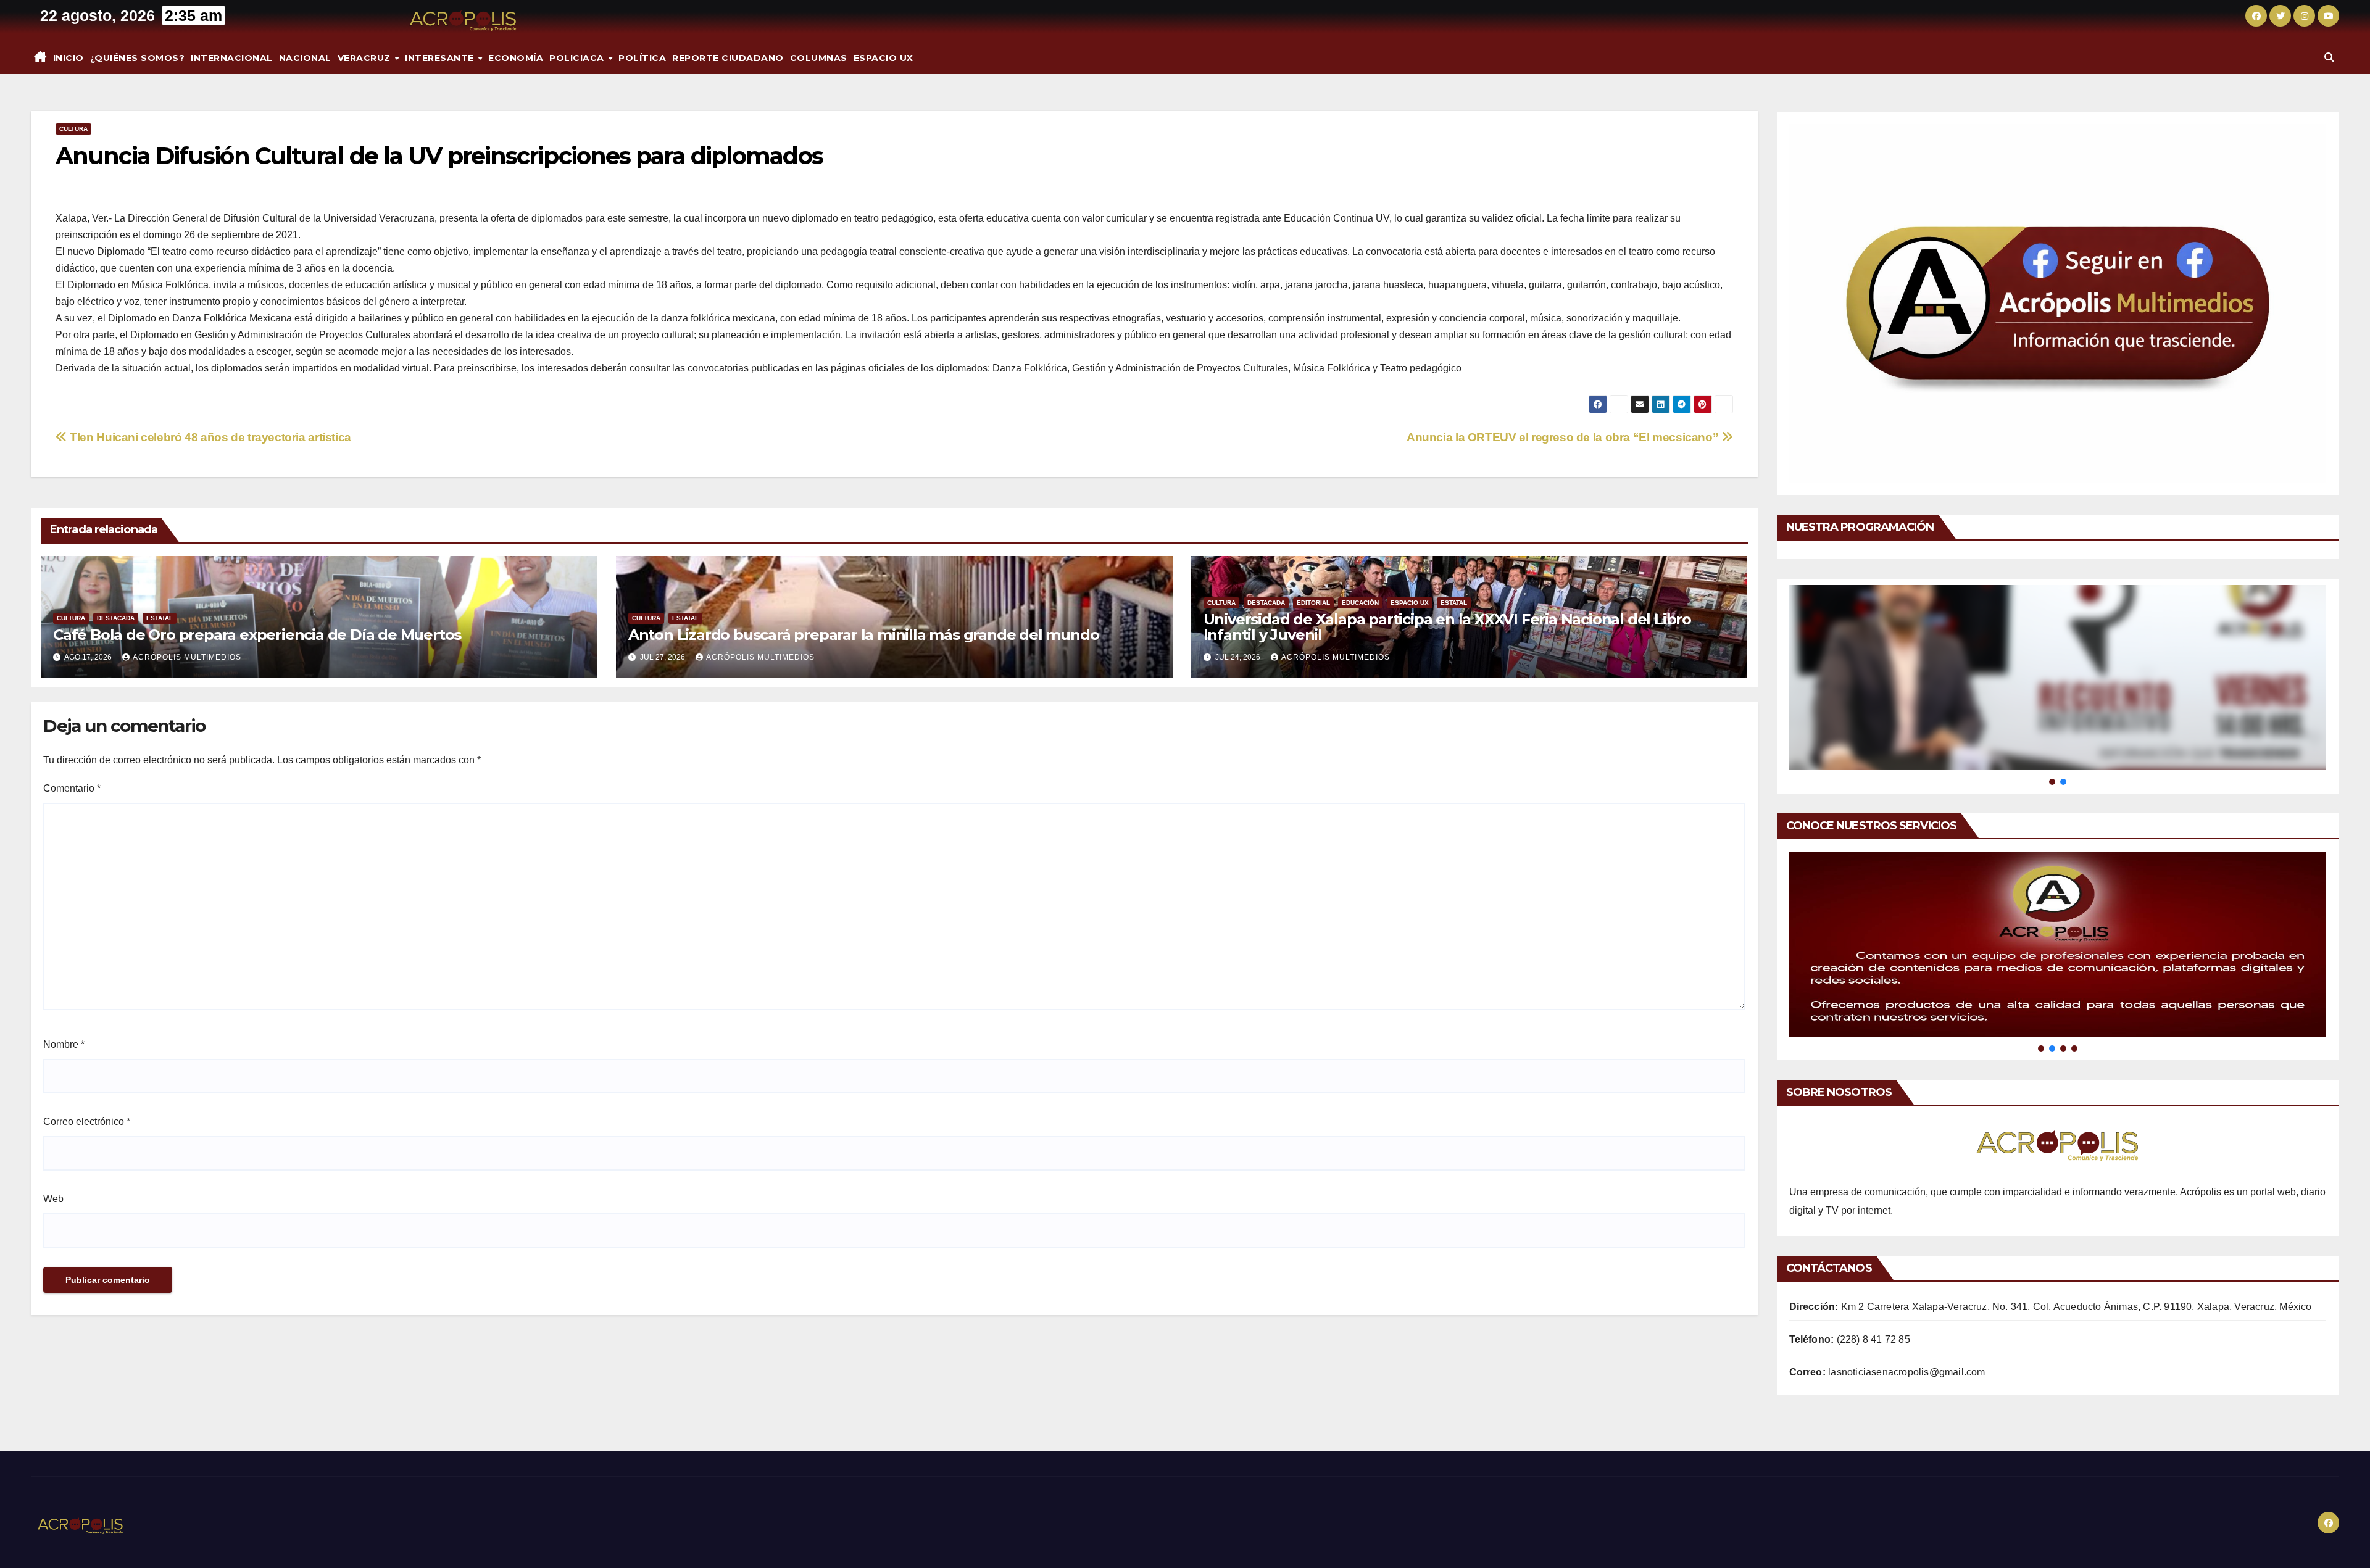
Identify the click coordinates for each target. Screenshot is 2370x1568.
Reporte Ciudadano (728, 58)
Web (53, 1199)
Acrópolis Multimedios (187, 657)
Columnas (819, 58)
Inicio (69, 58)
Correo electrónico (87, 1122)
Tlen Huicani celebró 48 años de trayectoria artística (209, 437)
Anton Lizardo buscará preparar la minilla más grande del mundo (864, 635)
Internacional (232, 58)
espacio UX (884, 58)
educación (1360, 603)
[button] (2329, 58)
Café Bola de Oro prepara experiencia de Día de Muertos (257, 635)
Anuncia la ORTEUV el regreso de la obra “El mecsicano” (1564, 437)
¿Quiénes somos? (138, 58)
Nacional (305, 58)
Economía (516, 58)
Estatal (160, 618)
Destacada (116, 618)
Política (642, 58)
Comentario (72, 788)
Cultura (73, 129)
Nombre (64, 1044)
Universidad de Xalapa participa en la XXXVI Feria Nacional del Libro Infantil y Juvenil (1447, 627)
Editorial (1313, 603)
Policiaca (578, 58)
